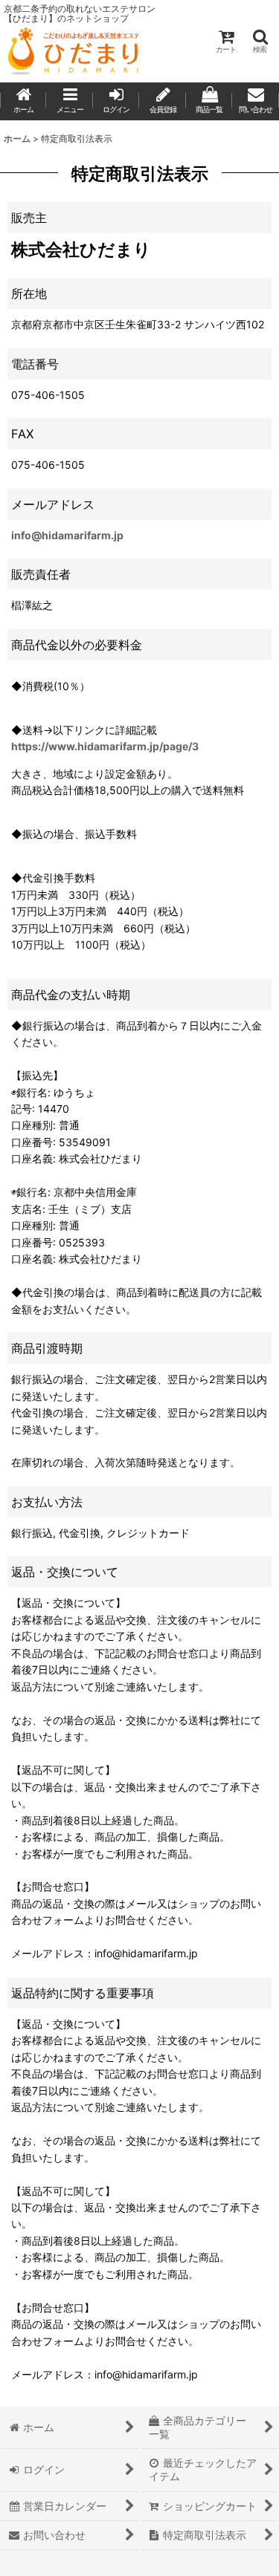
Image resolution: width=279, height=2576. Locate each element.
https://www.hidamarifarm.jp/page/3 (105, 746)
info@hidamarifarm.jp (67, 535)
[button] (260, 41)
